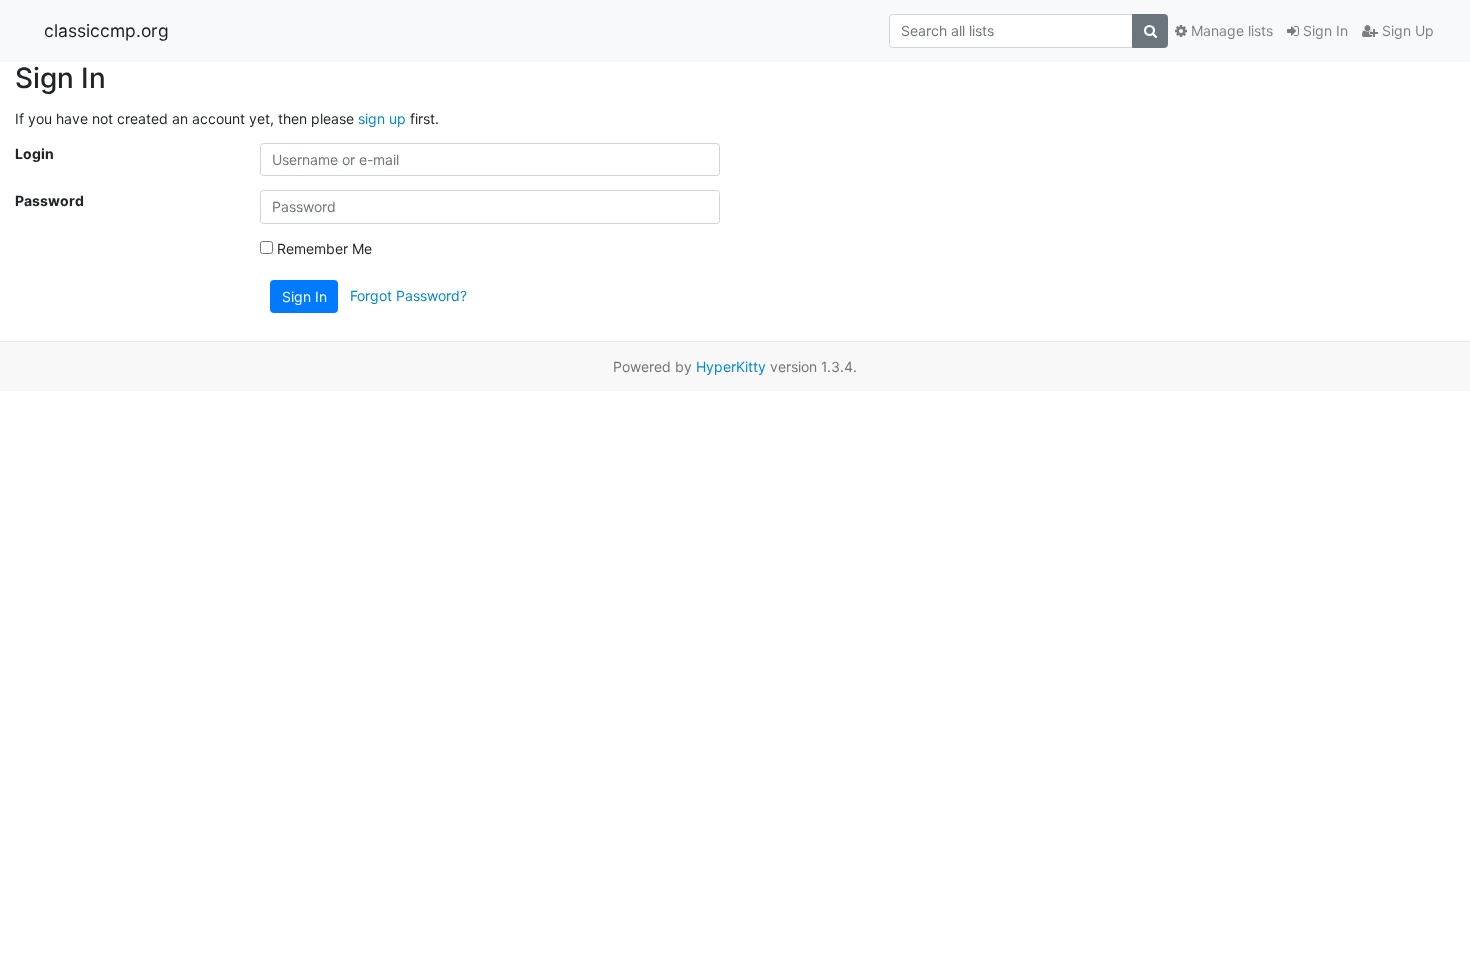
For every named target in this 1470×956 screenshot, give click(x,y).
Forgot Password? (408, 294)
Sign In (1323, 30)
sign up (382, 118)
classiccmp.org (106, 30)
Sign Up (1406, 30)
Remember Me (322, 248)
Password (49, 200)
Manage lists (1230, 30)
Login (34, 153)
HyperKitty (731, 366)
